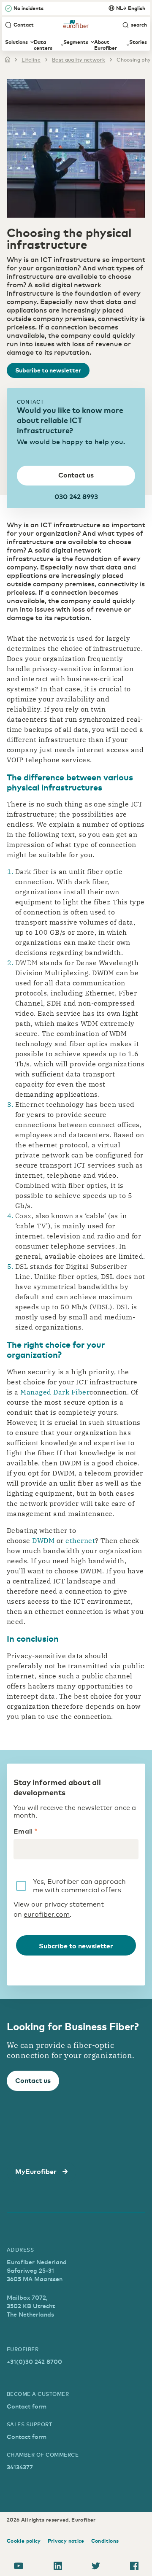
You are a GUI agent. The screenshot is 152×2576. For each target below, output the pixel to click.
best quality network (79, 59)
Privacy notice (66, 2541)
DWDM (43, 1540)
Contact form (27, 2406)
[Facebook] (134, 2567)
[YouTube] (19, 2567)
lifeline (31, 59)
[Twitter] (96, 2567)
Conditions (105, 2541)
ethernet (80, 1540)
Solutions (16, 42)
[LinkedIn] (58, 2567)
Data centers (43, 45)
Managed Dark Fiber (55, 1392)
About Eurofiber (106, 45)
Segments (76, 42)
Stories (138, 42)
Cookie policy (24, 2541)
